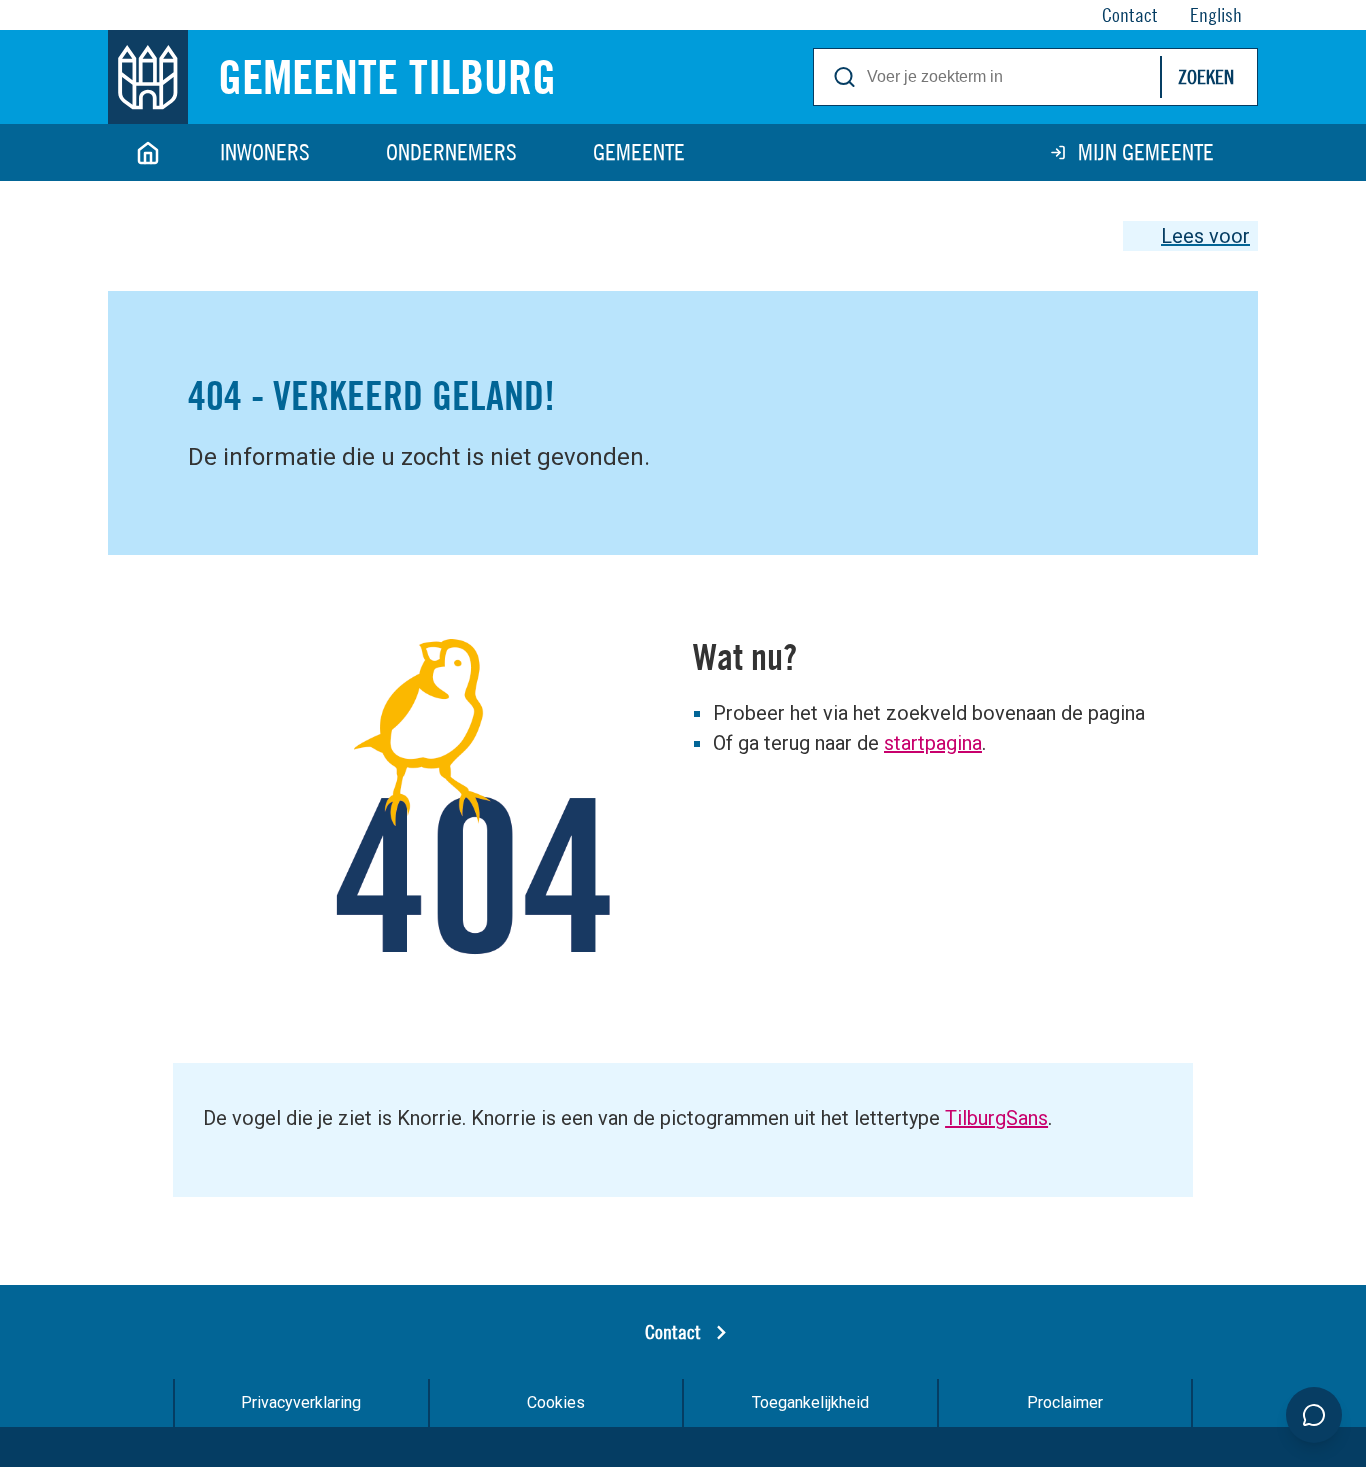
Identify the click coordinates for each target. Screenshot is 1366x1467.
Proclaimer (1065, 1402)
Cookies (556, 1402)
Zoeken (1206, 76)
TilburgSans (996, 1118)
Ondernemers (451, 152)
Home (148, 152)
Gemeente (639, 152)
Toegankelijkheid (810, 1402)
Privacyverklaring (301, 1402)
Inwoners (265, 152)
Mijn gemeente (1146, 152)
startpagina (933, 743)
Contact (673, 1331)
